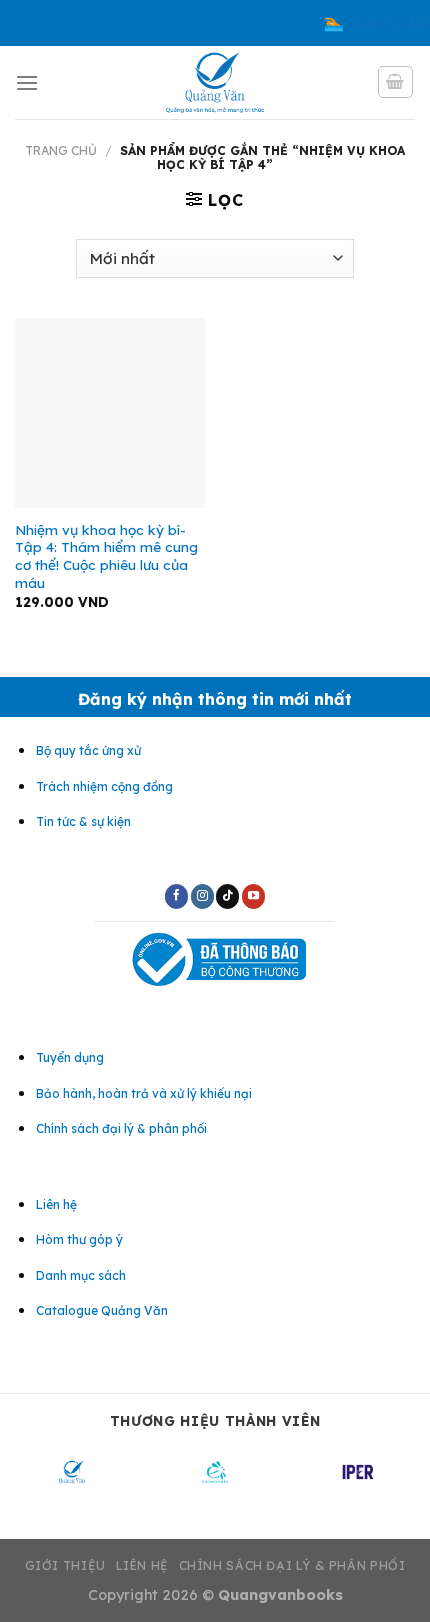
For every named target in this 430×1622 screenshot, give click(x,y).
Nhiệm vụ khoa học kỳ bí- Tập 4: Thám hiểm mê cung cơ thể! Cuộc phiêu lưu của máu (106, 556)
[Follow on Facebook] (176, 896)
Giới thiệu (65, 1565)
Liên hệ (142, 1565)
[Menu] (27, 82)
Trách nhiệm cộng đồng (104, 786)
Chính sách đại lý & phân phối (292, 1565)
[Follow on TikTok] (227, 896)
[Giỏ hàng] (396, 82)
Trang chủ (61, 150)
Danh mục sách (81, 1275)
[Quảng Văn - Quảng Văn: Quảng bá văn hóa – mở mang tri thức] (215, 82)
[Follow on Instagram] (202, 896)
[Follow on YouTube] (253, 896)
